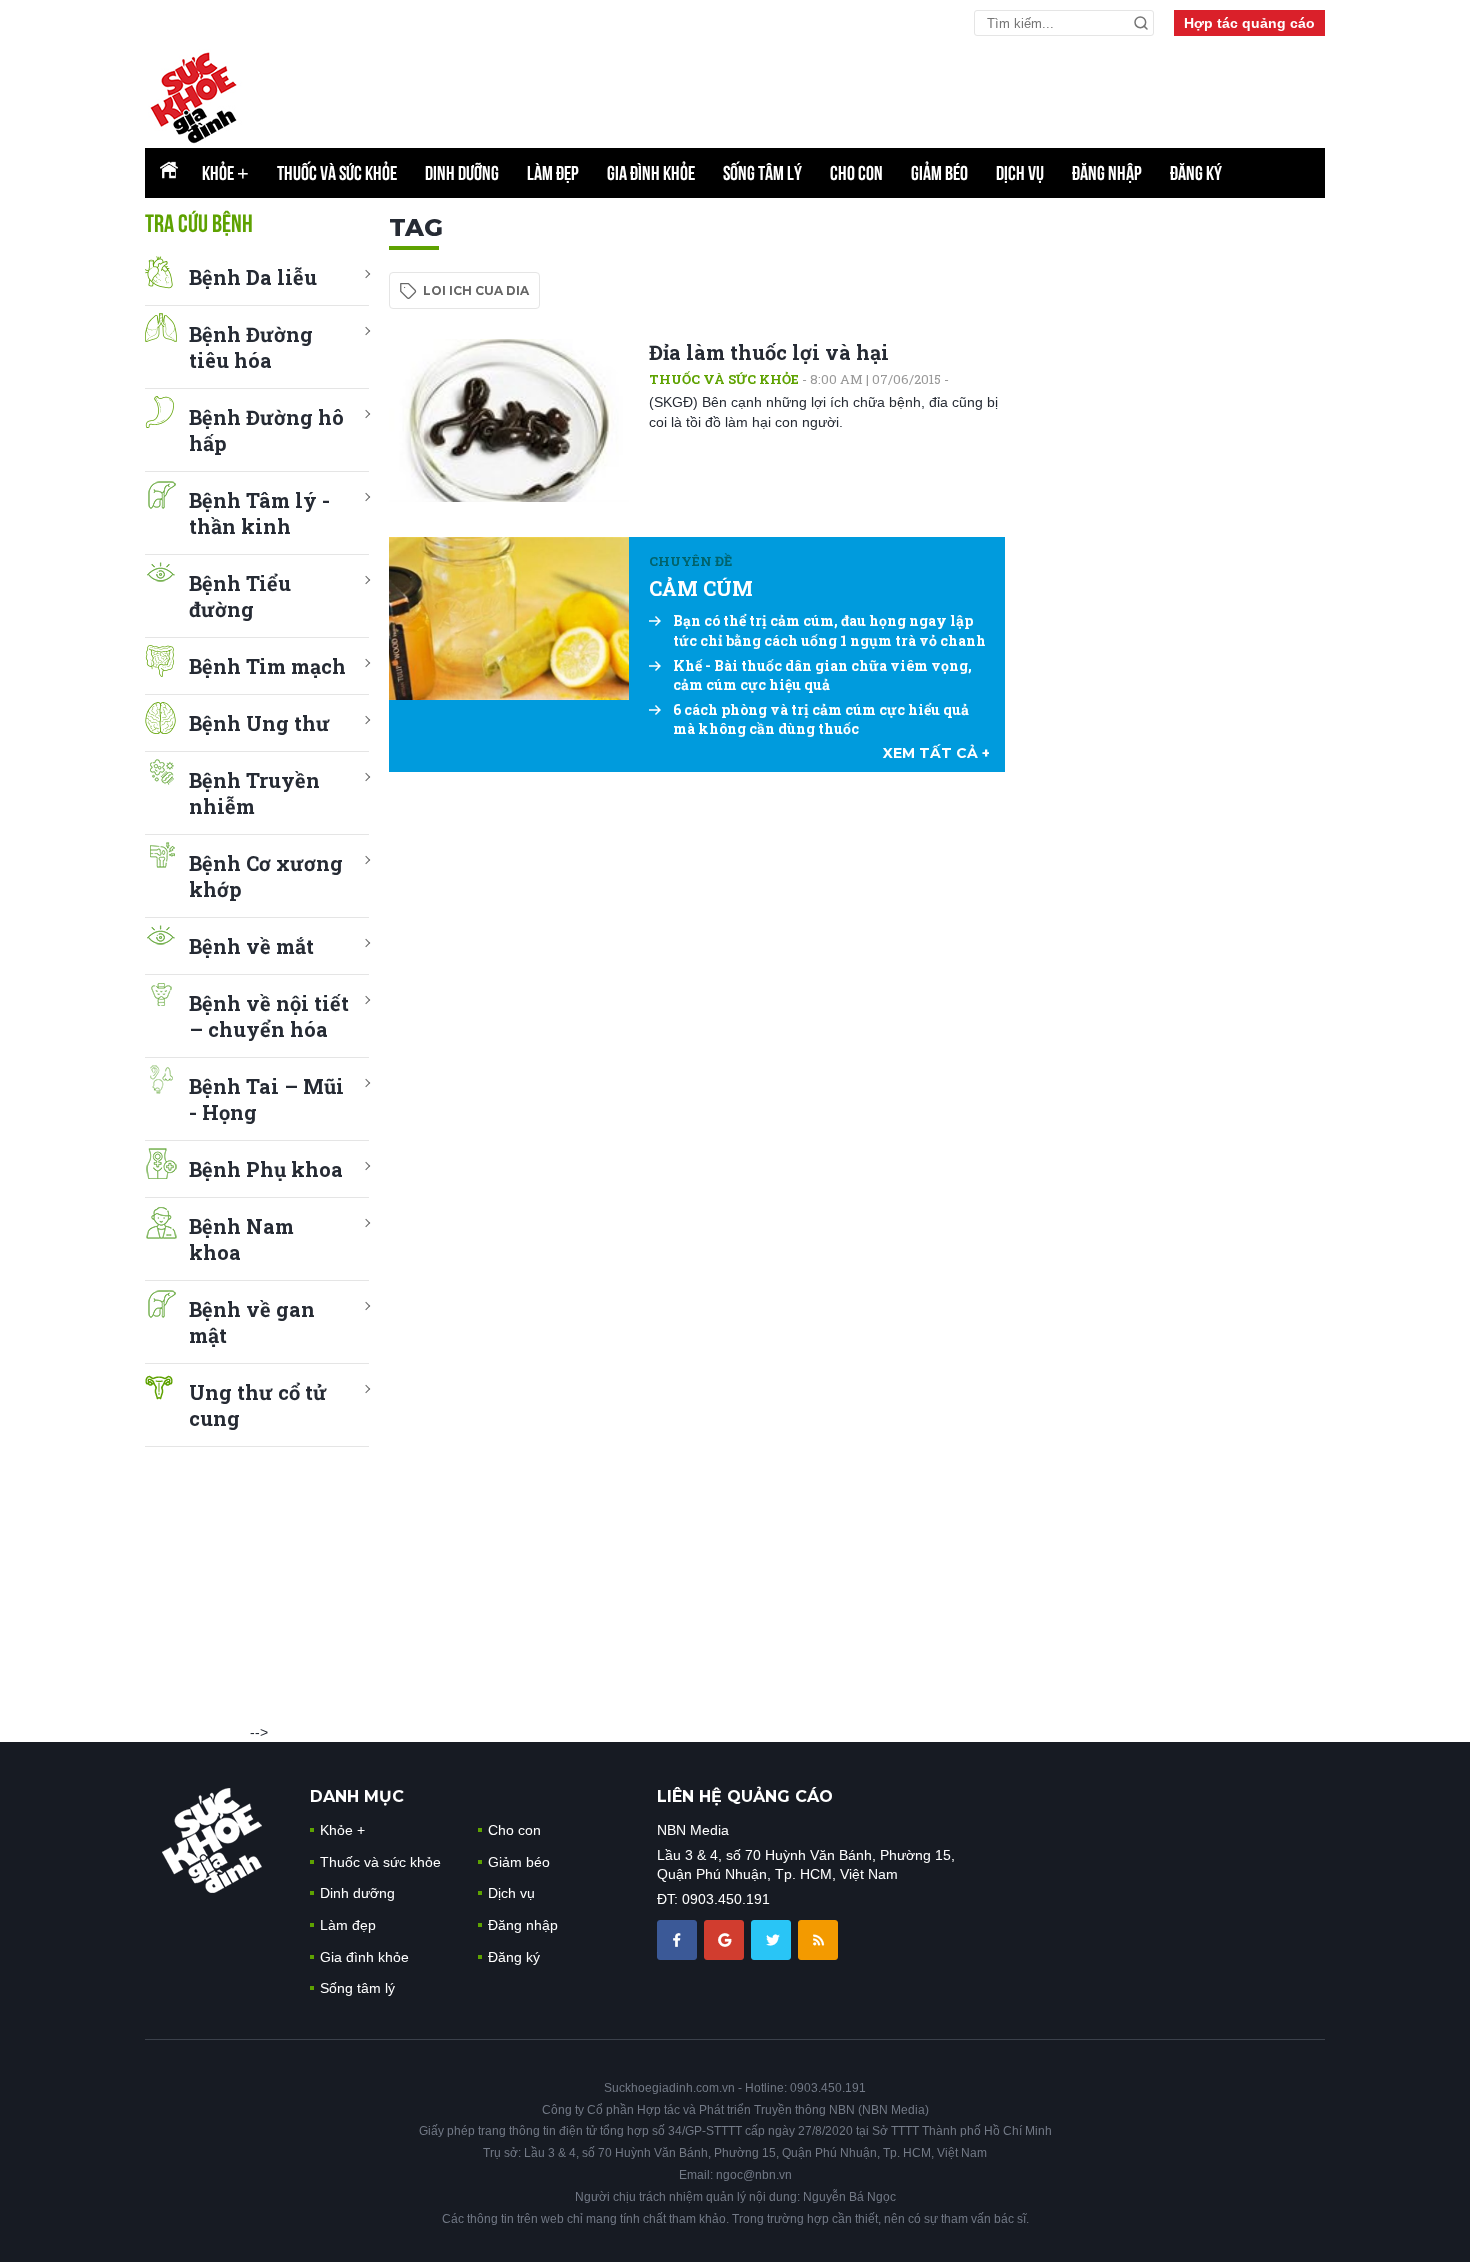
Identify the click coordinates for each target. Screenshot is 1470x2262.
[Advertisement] (840, 91)
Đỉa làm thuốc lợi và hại (769, 352)
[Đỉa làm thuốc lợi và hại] (509, 420)
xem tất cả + (936, 753)
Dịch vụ (1020, 173)
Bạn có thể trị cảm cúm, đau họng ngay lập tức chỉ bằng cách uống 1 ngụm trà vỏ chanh (829, 630)
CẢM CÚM (701, 588)
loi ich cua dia (476, 290)
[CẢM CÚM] (509, 618)
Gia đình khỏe (651, 173)
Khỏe (225, 173)
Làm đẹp (553, 173)
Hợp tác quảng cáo (1249, 23)
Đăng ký (1196, 173)
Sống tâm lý (762, 173)
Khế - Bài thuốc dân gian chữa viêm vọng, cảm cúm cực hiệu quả (822, 675)
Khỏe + (342, 1830)
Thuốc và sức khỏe (337, 173)
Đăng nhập (1107, 173)
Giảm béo (939, 173)
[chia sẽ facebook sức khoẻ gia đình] (679, 1938)
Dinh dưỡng (462, 173)
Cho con (856, 173)
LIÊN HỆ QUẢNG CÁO (745, 1796)
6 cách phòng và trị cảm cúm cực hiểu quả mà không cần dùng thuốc (821, 719)
